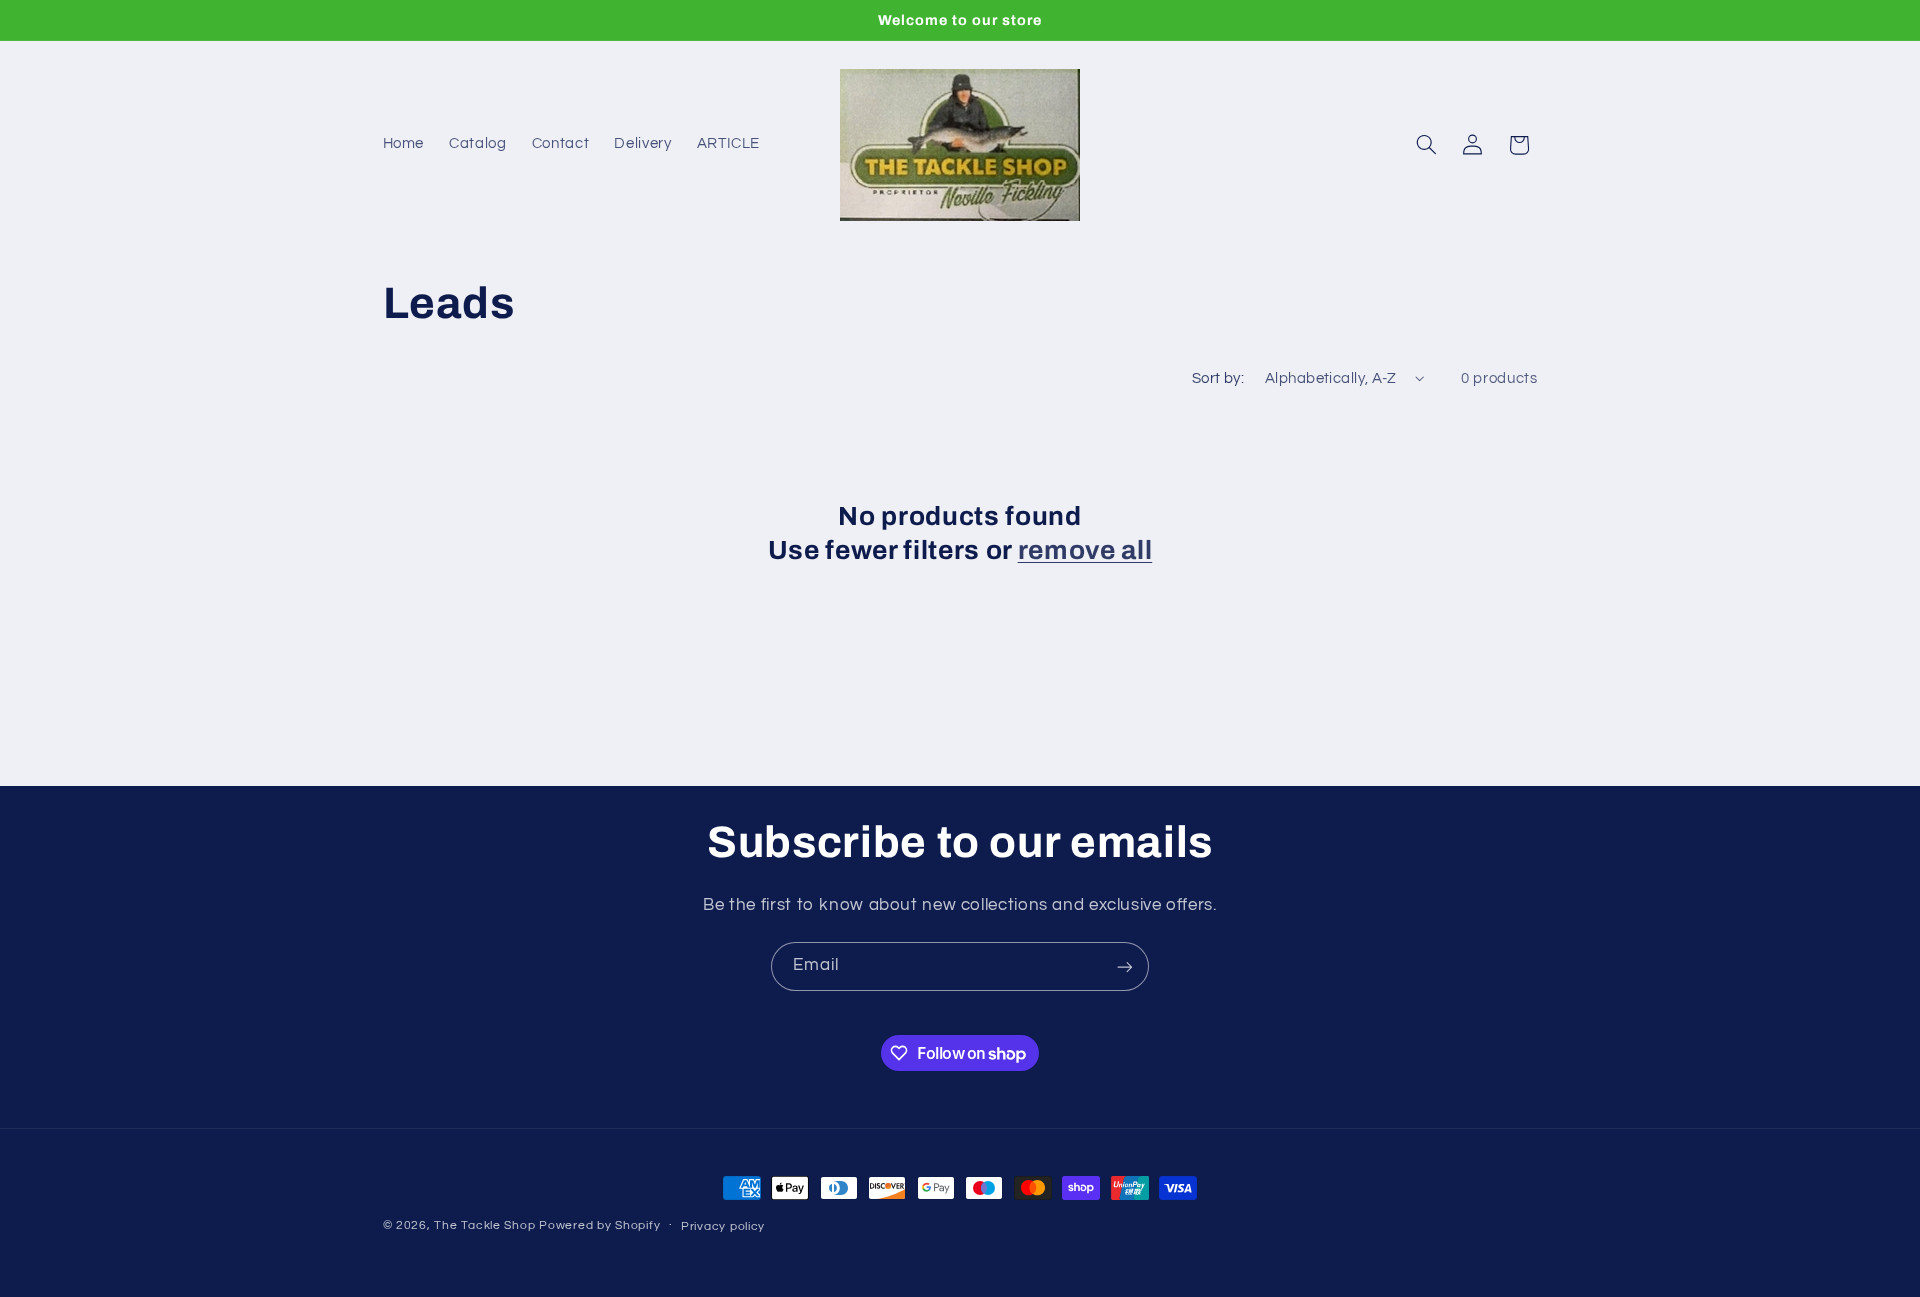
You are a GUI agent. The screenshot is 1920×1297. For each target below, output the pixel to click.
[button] (1426, 145)
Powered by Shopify (599, 1225)
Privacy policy (723, 1226)
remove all (1085, 550)
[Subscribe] (1125, 966)
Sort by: (1218, 378)
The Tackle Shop (484, 1225)
